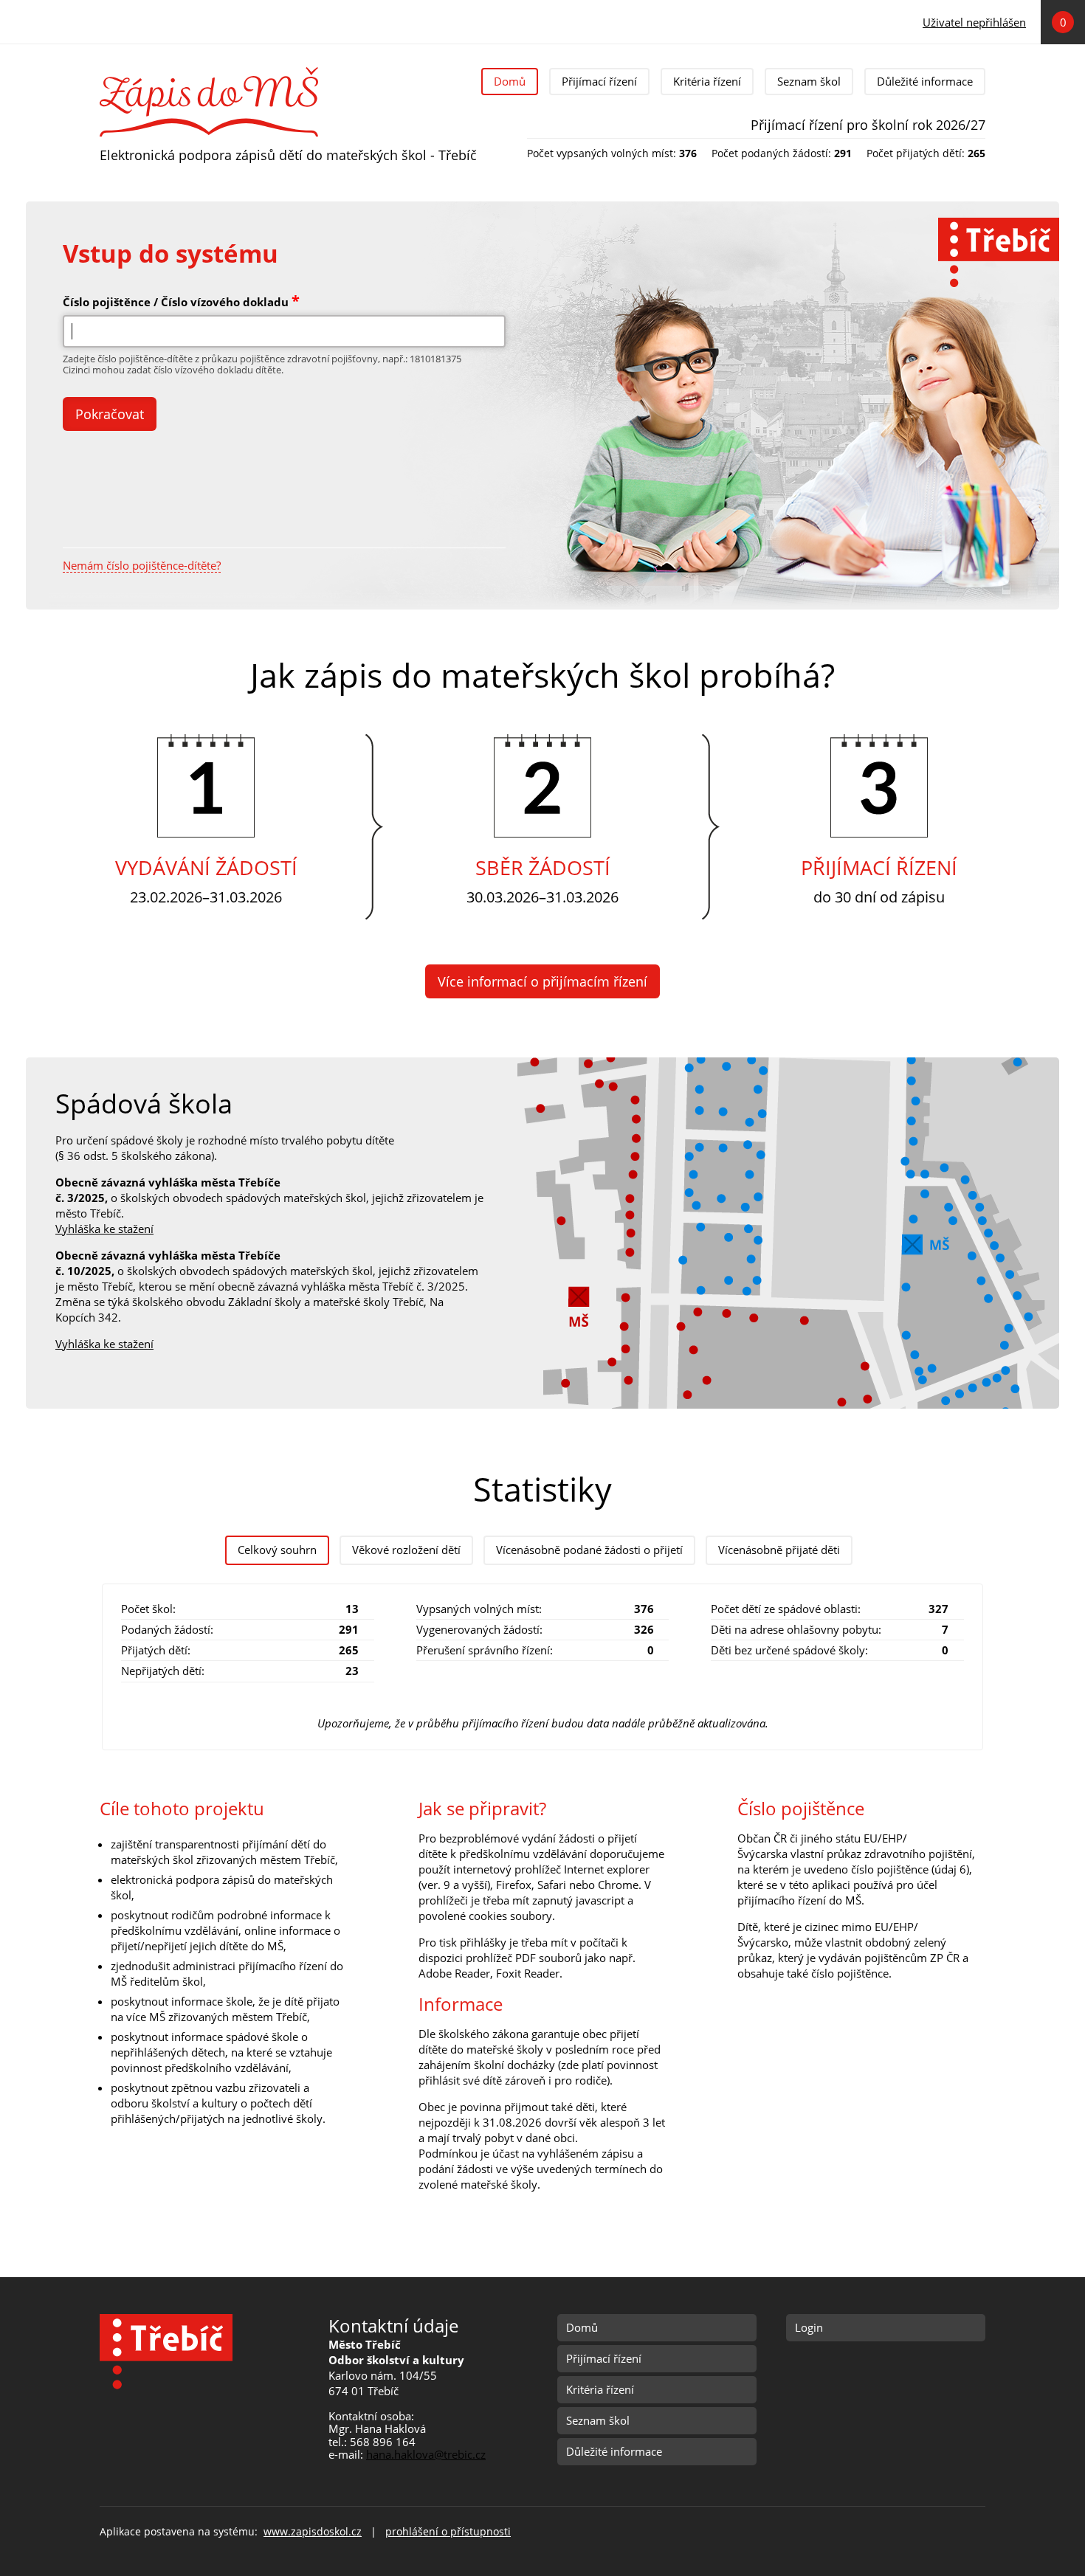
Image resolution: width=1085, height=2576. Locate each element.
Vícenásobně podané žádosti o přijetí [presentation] (589, 1550)
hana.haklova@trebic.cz (426, 2454)
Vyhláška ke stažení (104, 1229)
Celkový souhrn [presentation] (277, 1550)
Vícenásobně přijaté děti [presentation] (779, 1550)
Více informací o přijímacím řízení (542, 981)
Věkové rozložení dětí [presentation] (406, 1550)
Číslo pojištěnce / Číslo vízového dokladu (181, 301)
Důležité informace (925, 81)
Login (809, 2327)
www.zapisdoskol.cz (313, 2532)
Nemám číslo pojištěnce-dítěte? (142, 566)
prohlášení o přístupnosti (448, 2532)
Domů (510, 81)
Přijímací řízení (599, 81)
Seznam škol (809, 81)
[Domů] (209, 72)
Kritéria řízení (707, 81)
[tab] (277, 1550)
